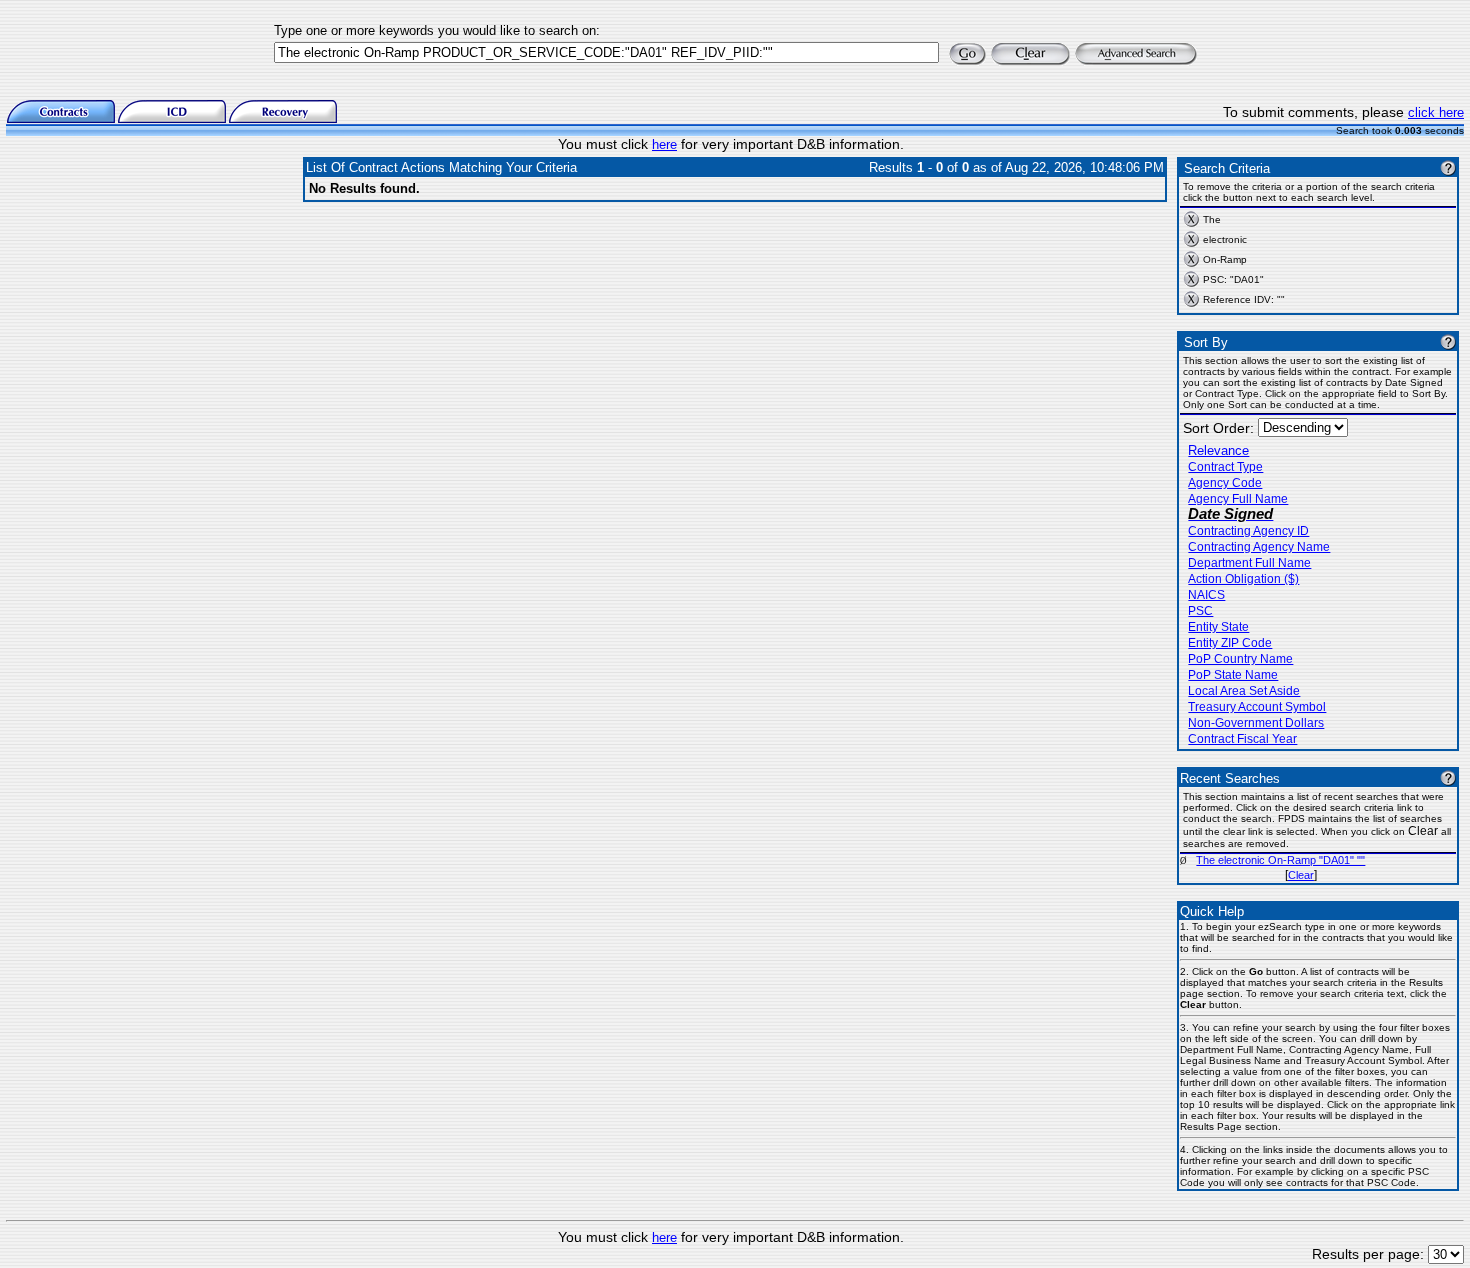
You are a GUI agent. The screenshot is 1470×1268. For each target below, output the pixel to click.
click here (1436, 112)
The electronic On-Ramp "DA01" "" (1280, 860)
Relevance (1218, 450)
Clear (1301, 875)
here (664, 144)
